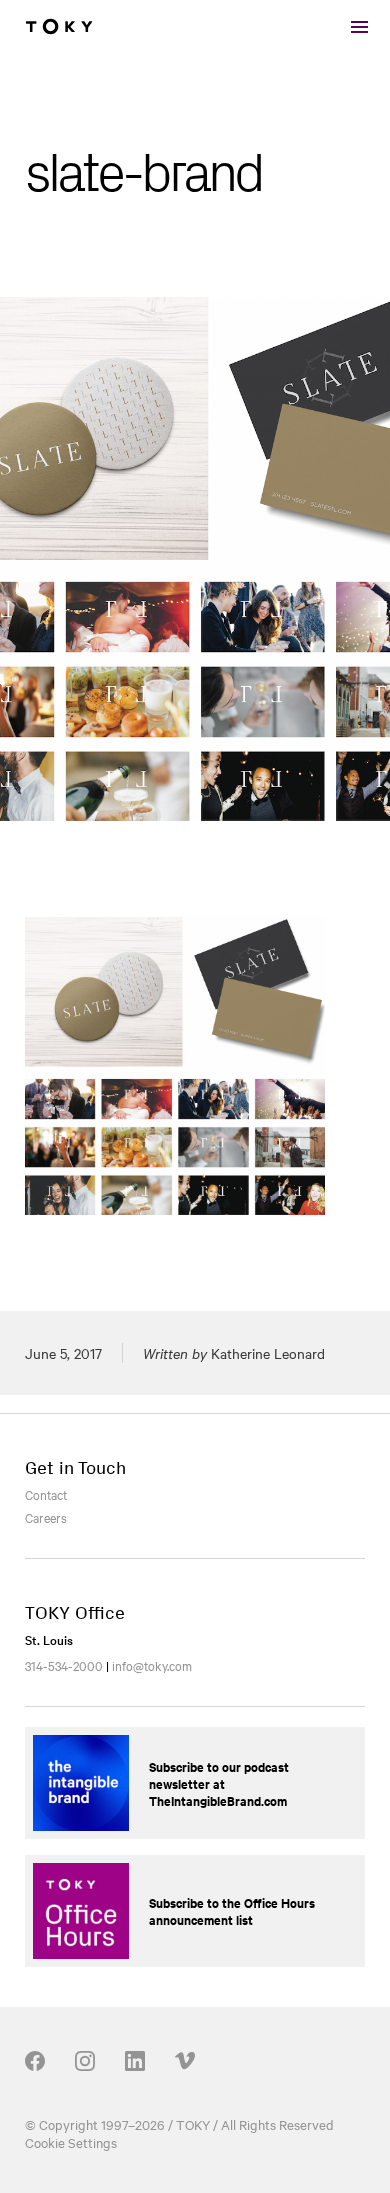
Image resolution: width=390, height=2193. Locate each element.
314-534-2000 (64, 1665)
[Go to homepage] (59, 27)
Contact (46, 1494)
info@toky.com (152, 1665)
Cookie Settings (71, 2142)
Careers (46, 1517)
